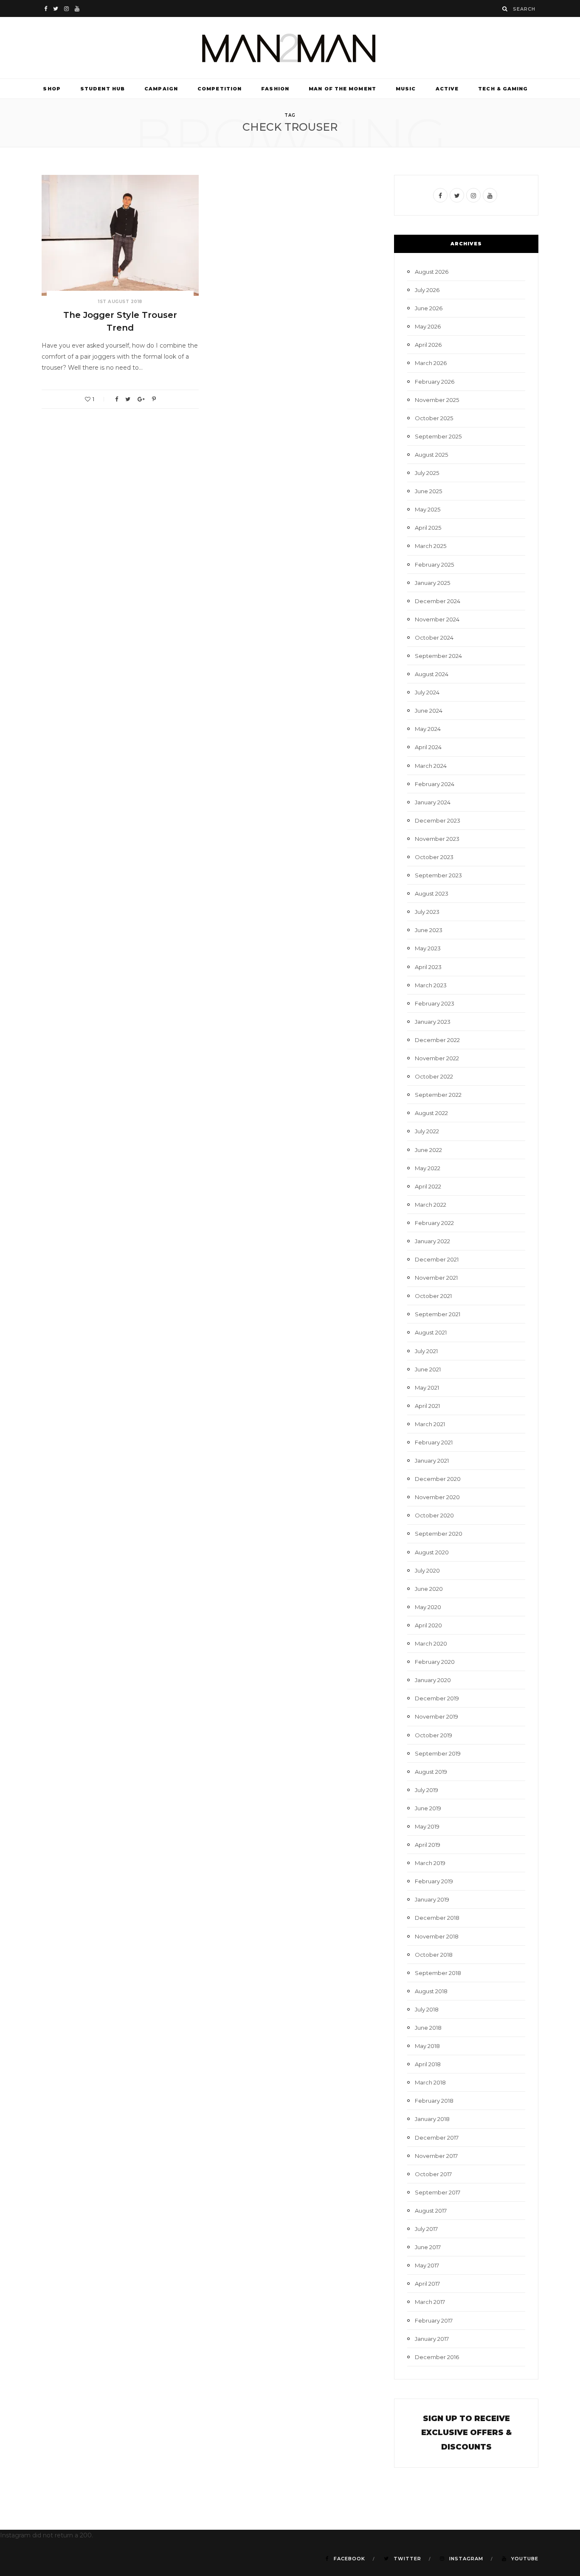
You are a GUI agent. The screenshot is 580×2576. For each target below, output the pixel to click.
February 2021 (434, 1442)
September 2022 (438, 1095)
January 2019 (432, 1899)
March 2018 (430, 2082)
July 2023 (427, 912)
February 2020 (435, 1662)
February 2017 (434, 2320)
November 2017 (436, 2156)
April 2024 (428, 747)
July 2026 (427, 290)
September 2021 (438, 1314)
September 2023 (438, 875)
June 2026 (429, 308)
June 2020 (429, 1589)
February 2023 (435, 1003)
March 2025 (431, 546)
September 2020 (439, 1534)
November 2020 (437, 1497)
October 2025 (434, 418)
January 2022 (432, 1241)
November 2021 (436, 1278)
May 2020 (428, 1607)
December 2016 (437, 2357)
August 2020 (432, 1552)
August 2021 (431, 1332)
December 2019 (437, 1698)
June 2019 (428, 1808)
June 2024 (429, 711)
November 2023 (437, 839)
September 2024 (438, 656)
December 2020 (438, 1479)
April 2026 (428, 345)
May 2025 (428, 509)
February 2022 (434, 1223)
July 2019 (427, 1790)
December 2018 (437, 1918)
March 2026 (431, 363)
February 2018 (434, 2101)
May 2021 (427, 1388)
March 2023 (431, 985)
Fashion (275, 89)
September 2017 (438, 2192)
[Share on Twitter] (128, 399)
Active (447, 89)
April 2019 (428, 1845)
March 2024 (431, 766)
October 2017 (433, 2174)
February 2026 (435, 382)
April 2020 (428, 1625)
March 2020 (431, 1643)
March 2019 (430, 1863)
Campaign (161, 89)
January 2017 (432, 2339)
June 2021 (428, 1369)
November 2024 (437, 619)
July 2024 (427, 692)
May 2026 (428, 326)
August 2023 (432, 893)
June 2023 (429, 930)
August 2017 (431, 2211)
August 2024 (432, 674)
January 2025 (432, 583)
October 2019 (434, 1735)
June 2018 (428, 2028)
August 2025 (431, 455)
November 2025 (437, 400)
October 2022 (434, 1076)
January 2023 (433, 1022)
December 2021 (437, 1259)
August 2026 (432, 272)
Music (406, 89)
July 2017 (426, 2229)
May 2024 (428, 729)
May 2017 (427, 2265)
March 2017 (430, 2302)
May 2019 (427, 1826)
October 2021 (433, 1296)
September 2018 (438, 1973)
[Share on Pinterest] (154, 399)
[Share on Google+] (141, 399)
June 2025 (428, 491)
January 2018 (432, 2119)
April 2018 (428, 2064)
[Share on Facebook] (117, 399)
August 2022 (431, 1113)
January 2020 (433, 1680)
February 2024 (435, 784)
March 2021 (430, 1424)
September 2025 (438, 436)
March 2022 (431, 1205)
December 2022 (437, 1040)
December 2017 (437, 2138)
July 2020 (427, 1570)
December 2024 (438, 601)
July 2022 (427, 1131)
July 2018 (427, 2009)
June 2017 (428, 2247)
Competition (220, 89)
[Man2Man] (290, 48)
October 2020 (434, 1515)
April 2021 (427, 1406)
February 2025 (434, 565)
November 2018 (437, 1936)
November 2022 (437, 1058)
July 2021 (426, 1351)
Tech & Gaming (503, 89)
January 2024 (433, 802)
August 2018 (431, 1991)
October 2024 (434, 638)
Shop (52, 89)
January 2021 (432, 1461)
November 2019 (436, 1716)
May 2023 (428, 948)
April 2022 (428, 1186)
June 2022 (428, 1150)
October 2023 (434, 857)
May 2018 (427, 2046)
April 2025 (428, 528)
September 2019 (438, 1753)
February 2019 (434, 1881)
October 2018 (434, 1955)
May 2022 (428, 1168)
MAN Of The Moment (342, 89)
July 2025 (427, 473)
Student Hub (103, 89)
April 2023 (428, 967)
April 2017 (427, 2284)
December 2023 (438, 820)
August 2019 (431, 1772)
